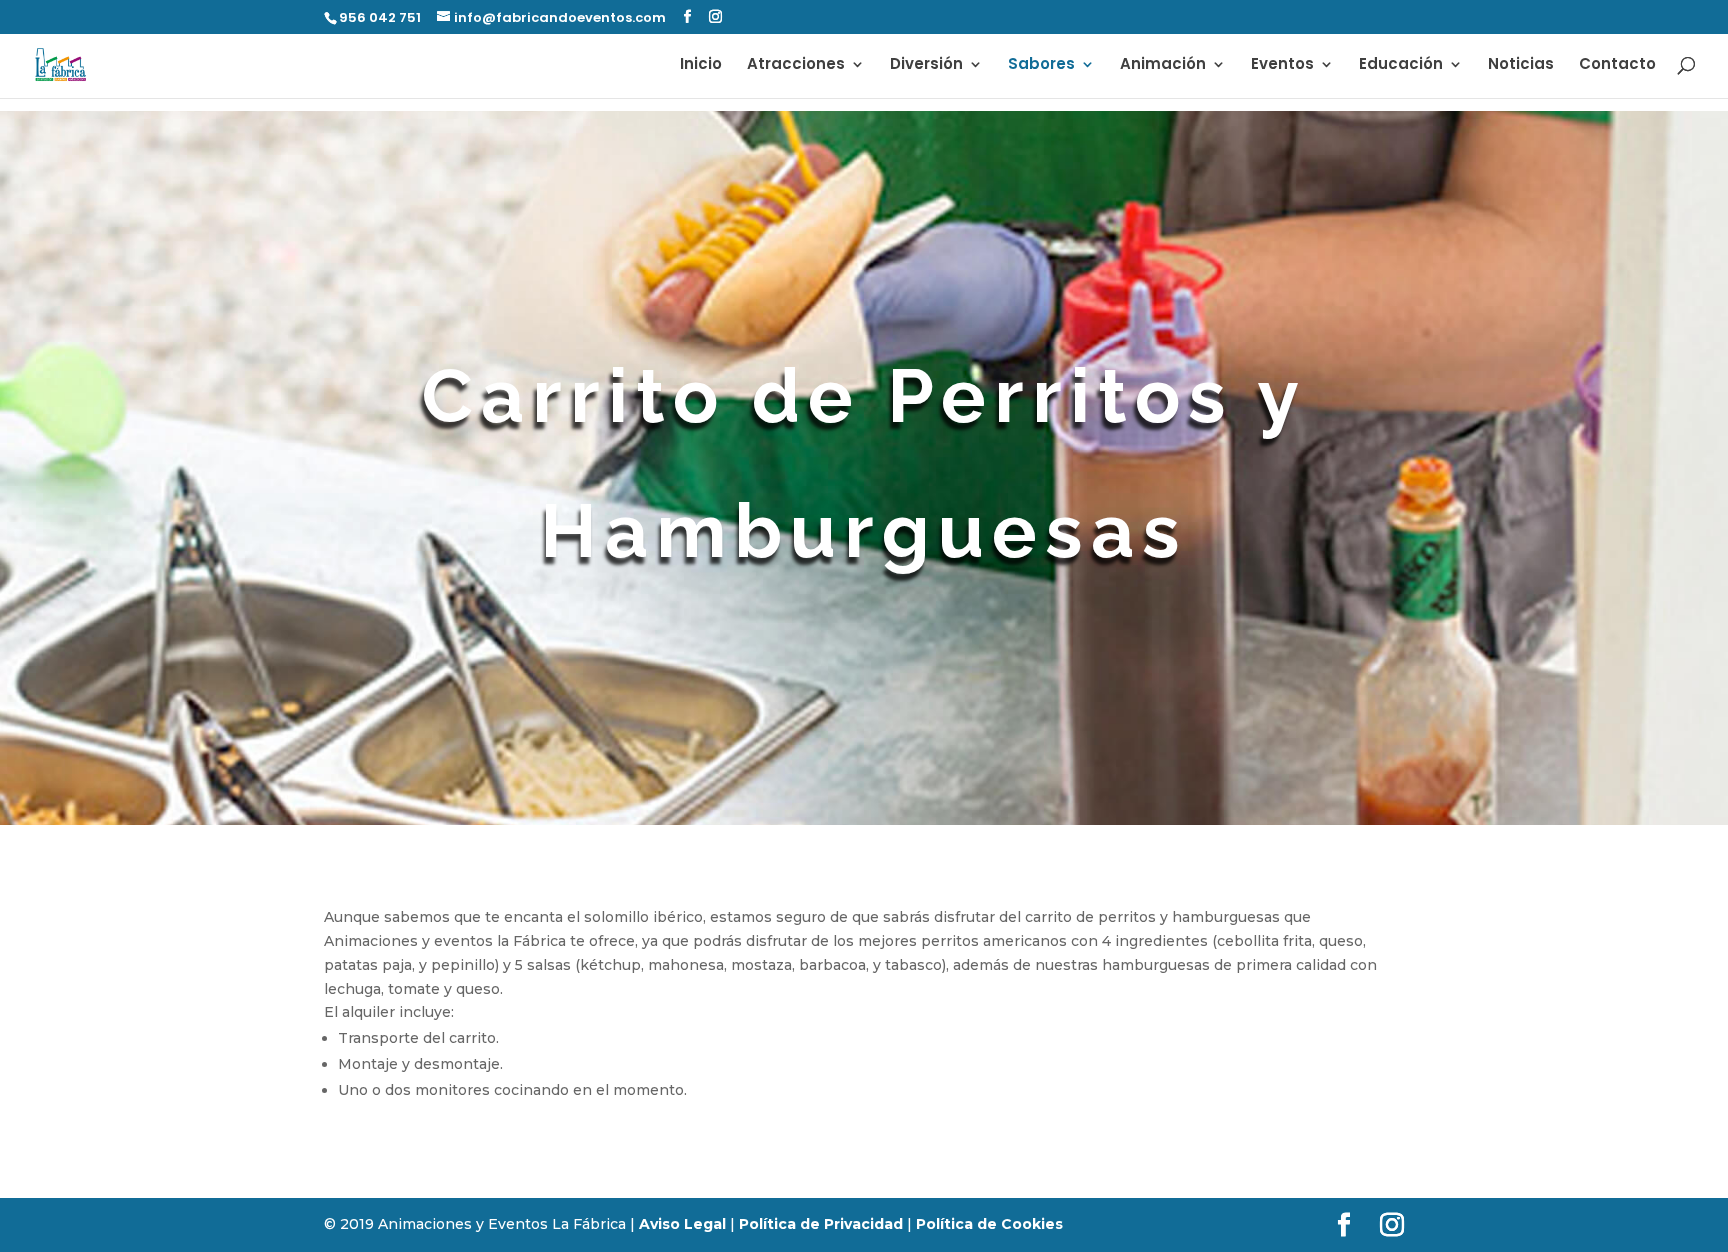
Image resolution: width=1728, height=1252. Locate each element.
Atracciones (796, 65)
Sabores (1041, 65)
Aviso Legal (682, 1224)
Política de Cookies (989, 1224)
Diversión (926, 65)
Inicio (701, 65)
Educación (1401, 65)
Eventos (1282, 65)
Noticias (1521, 65)
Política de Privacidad (821, 1224)
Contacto (1617, 65)
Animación (1163, 65)
